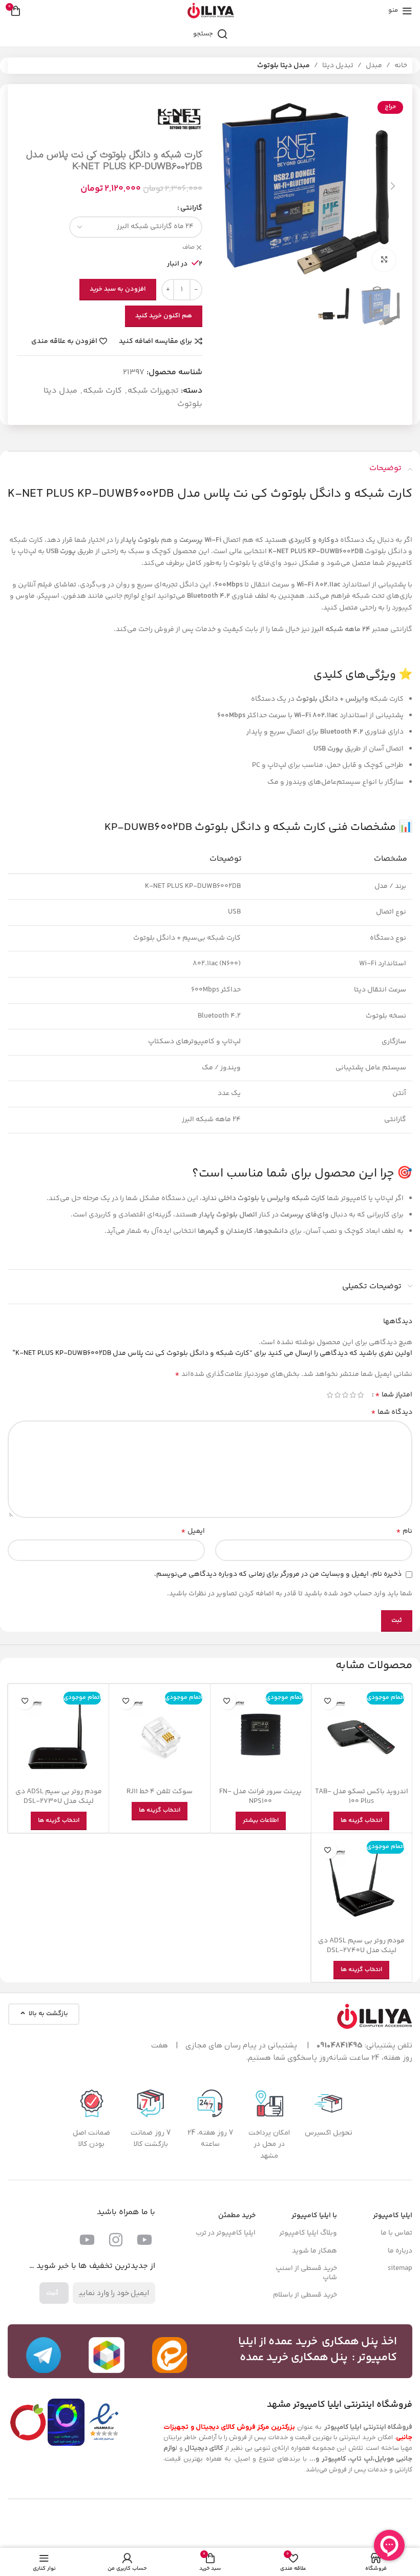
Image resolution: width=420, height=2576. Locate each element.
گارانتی (191, 208)
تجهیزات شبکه (153, 391)
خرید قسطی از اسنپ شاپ (306, 2273)
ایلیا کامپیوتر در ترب (226, 2233)
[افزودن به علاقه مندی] (328, 1701)
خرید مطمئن (237, 2216)
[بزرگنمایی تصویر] (384, 260)
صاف (188, 248)
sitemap (400, 2268)
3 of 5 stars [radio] (345, 1395)
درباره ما (400, 2251)
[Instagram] (116, 2240)
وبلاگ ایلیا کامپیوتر (308, 2233)
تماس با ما (396, 2233)
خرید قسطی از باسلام (305, 2295)
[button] (393, 186)
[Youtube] (144, 2240)
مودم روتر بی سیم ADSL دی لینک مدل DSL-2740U (361, 1946)
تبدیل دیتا (338, 66)
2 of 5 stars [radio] (353, 1395)
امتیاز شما (394, 1395)
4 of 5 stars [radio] (337, 1395)
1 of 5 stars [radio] (360, 1395)
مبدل (374, 66)
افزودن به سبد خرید (118, 289)
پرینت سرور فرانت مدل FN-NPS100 (260, 1797)
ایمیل (193, 1531)
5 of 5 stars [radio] (330, 1395)
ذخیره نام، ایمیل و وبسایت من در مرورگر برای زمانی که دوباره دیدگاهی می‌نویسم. (278, 1574)
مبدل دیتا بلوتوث (283, 66)
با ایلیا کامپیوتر (314, 2216)
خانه (401, 66)
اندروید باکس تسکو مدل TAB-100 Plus (362, 1797)
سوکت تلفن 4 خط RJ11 (160, 1792)
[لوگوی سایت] (210, 11)
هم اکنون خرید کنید (164, 316)
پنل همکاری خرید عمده (294, 2358)
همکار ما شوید (314, 2251)
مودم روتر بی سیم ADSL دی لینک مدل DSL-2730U (59, 1797)
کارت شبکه (102, 391)
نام (404, 1531)
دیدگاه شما (392, 1412)
